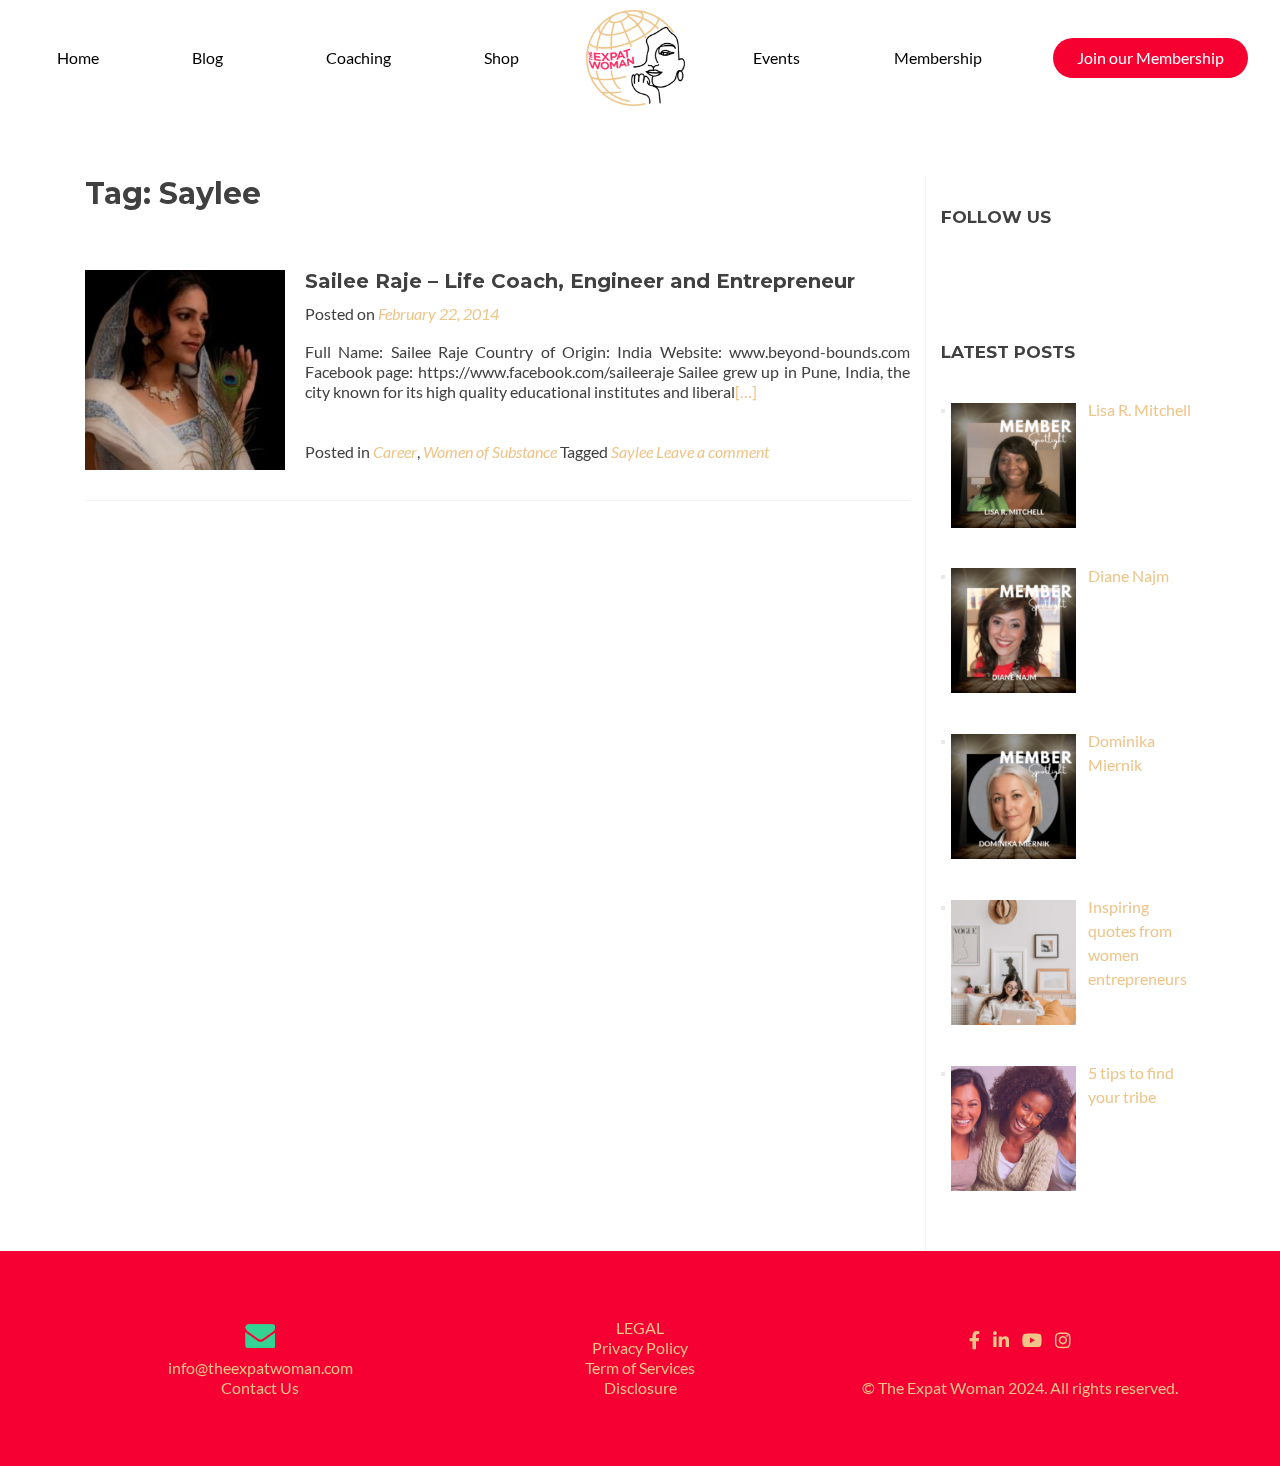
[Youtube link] (1032, 1338)
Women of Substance (490, 451)
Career (395, 451)
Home (78, 57)
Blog (207, 57)
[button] (212, 58)
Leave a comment (712, 451)
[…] (746, 391)
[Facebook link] (974, 1338)
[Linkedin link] (1001, 1338)
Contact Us (260, 1387)
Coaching (358, 57)
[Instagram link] (1063, 1338)
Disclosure (640, 1387)
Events (776, 57)
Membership (938, 57)
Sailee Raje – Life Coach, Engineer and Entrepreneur (580, 281)
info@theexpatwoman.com (260, 1367)
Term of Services (640, 1367)
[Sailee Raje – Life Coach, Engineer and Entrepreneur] (185, 367)
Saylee (632, 451)
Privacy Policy (640, 1347)
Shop (501, 57)
